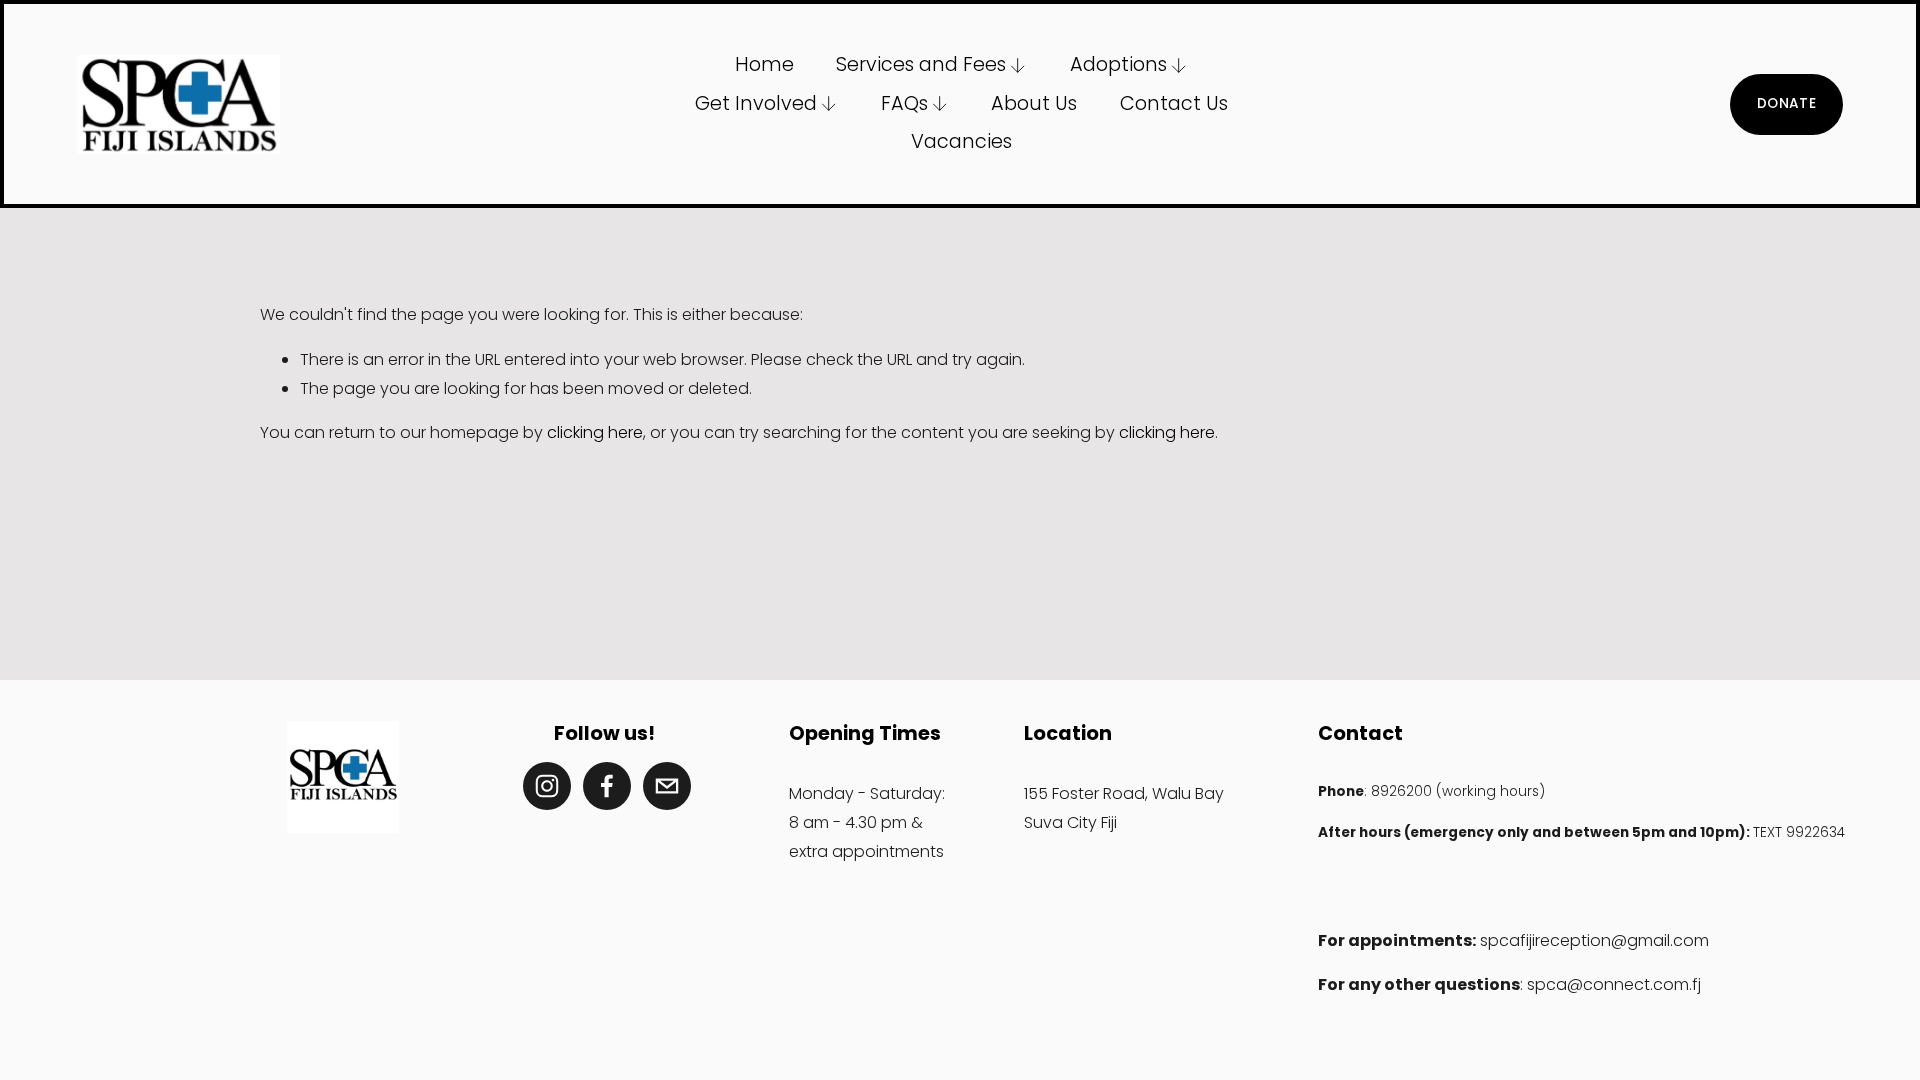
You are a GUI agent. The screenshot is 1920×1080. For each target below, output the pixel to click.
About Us (1034, 103)
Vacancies (961, 141)
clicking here (595, 432)
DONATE (1786, 103)
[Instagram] (547, 786)
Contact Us (1174, 103)
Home (764, 64)
